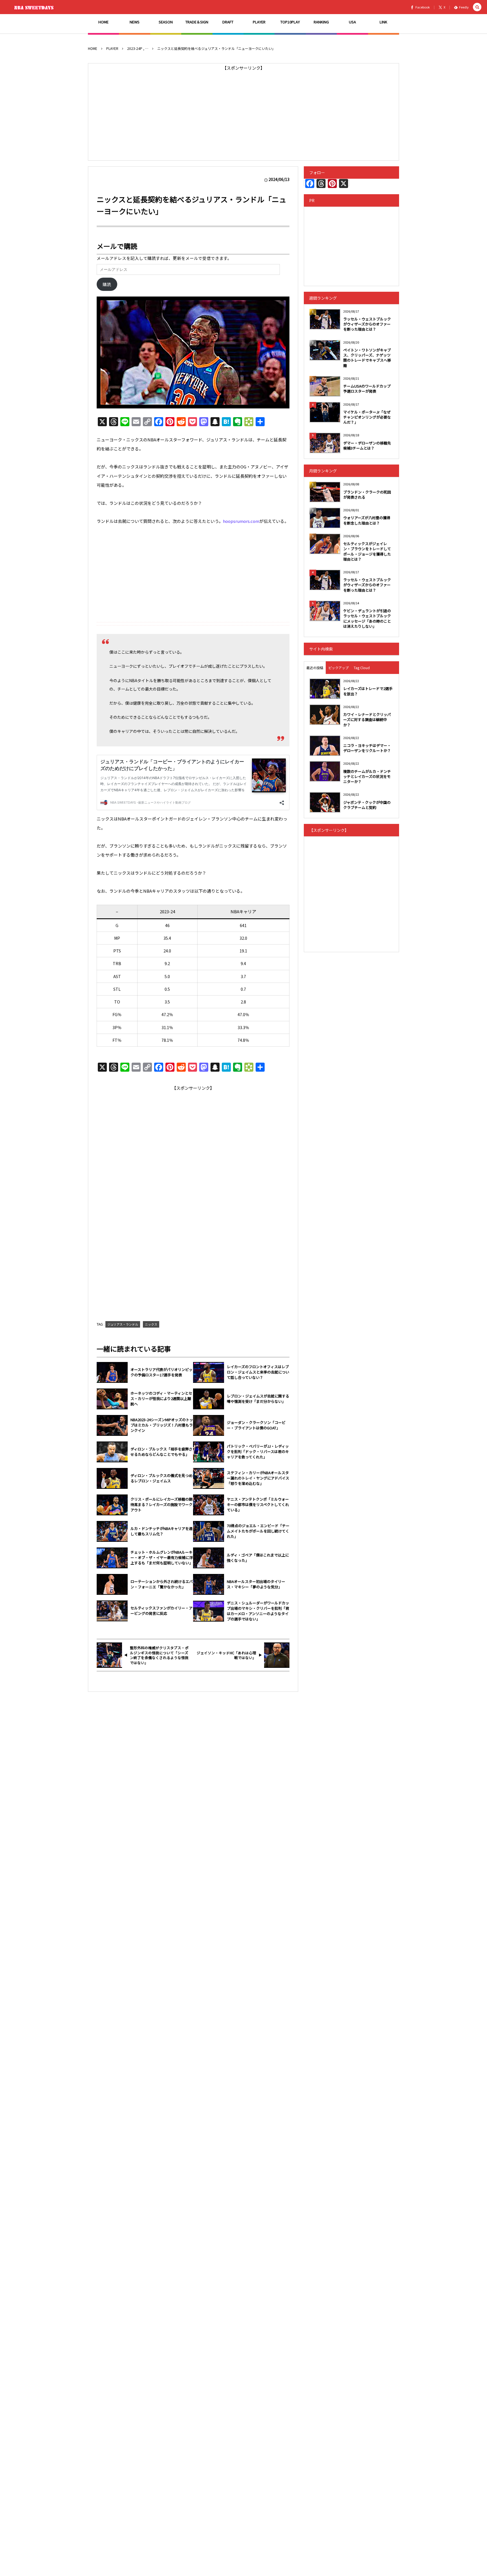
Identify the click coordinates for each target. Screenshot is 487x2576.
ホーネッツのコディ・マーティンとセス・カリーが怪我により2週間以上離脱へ (161, 1399)
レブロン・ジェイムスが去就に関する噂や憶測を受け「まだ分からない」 (258, 1399)
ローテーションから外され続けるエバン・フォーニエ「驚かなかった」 (162, 1584)
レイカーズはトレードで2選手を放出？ (368, 691)
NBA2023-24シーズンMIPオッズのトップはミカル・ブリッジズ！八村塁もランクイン (162, 1425)
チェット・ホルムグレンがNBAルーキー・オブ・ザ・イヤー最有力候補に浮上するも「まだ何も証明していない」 (162, 1558)
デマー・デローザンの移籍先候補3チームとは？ (367, 445)
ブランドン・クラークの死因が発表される (367, 495)
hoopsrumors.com (241, 521)
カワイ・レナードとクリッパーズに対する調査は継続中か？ (367, 719)
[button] (477, 7)
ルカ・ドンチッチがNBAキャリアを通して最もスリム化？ (161, 1531)
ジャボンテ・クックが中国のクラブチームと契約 (367, 805)
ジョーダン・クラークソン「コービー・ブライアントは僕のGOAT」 (256, 1425)
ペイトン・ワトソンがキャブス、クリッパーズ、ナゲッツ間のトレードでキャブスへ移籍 (367, 358)
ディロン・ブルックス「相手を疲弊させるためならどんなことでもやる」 (161, 1452)
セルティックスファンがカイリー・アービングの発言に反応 (161, 1611)
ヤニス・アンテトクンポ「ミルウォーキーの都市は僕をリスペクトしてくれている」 (258, 1505)
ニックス (151, 1324)
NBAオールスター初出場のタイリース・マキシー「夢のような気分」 (256, 1584)
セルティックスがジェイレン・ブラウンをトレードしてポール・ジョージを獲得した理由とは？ (367, 551)
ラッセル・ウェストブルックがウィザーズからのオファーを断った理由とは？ (367, 324)
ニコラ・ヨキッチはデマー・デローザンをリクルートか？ (367, 748)
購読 (107, 284)
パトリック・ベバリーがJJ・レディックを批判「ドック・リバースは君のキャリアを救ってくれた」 (258, 1452)
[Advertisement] (243, 112)
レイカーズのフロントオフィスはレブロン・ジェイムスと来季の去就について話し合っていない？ (258, 1372)
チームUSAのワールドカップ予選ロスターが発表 (367, 389)
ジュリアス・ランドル (123, 1324)
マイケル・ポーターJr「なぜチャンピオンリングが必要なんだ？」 (367, 417)
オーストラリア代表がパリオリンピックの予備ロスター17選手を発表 (161, 1372)
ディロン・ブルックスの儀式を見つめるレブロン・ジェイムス (161, 1478)
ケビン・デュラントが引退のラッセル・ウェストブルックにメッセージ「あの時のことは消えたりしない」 (367, 618)
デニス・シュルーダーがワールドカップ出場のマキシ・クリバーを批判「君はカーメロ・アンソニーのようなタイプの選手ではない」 (258, 1611)
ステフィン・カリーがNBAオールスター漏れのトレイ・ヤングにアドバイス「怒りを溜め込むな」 (258, 1478)
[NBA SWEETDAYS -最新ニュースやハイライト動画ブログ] (35, 7)
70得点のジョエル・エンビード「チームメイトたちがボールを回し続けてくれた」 (258, 1531)
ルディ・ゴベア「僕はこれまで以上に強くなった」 (258, 1558)
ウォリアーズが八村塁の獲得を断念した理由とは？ (367, 520)
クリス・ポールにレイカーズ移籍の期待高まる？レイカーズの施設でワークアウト (161, 1505)
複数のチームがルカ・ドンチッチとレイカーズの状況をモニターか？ (367, 776)
